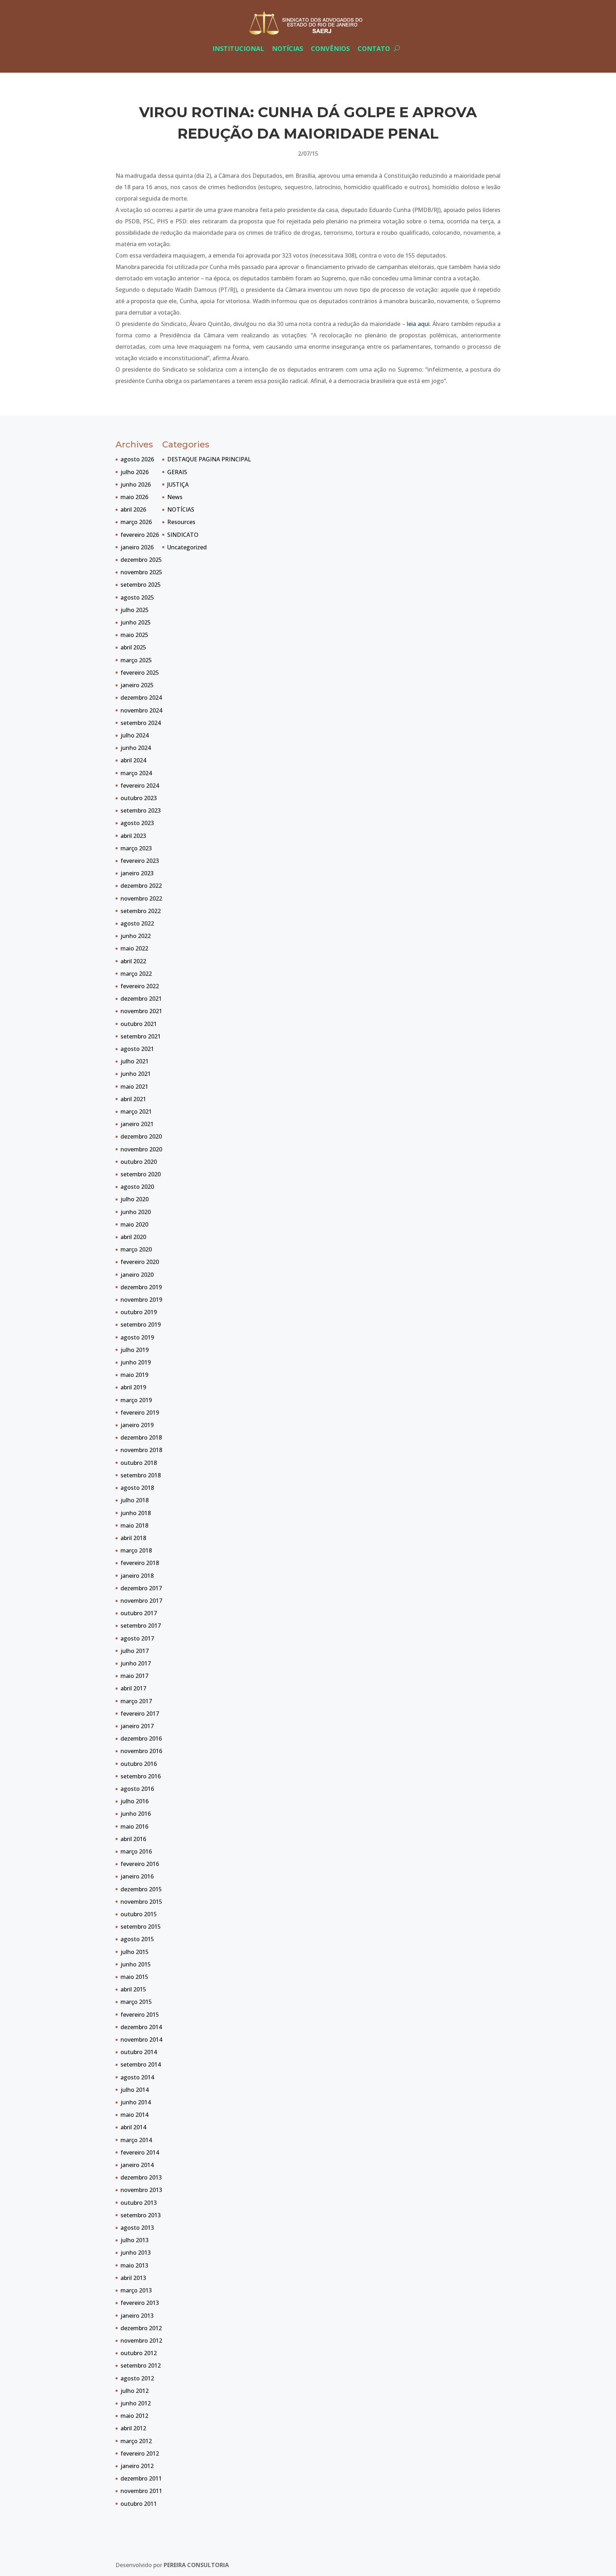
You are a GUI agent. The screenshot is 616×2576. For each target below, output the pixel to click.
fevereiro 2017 (140, 1714)
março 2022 (136, 974)
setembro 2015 (141, 1927)
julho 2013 (135, 2240)
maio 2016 (134, 1826)
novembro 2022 (141, 898)
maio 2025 (134, 635)
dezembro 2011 (141, 2478)
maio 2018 (134, 1525)
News (175, 497)
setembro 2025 (141, 585)
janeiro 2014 (137, 2165)
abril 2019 (133, 1387)
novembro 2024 (141, 710)
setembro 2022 (141, 911)
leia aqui (418, 324)
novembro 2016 (141, 1751)
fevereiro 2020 (140, 1262)
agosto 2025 (137, 597)
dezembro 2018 (141, 1437)
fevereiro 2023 (140, 861)
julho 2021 (135, 1061)
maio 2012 (134, 2416)
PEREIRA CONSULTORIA (196, 2565)
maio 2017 (134, 1676)
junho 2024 (136, 748)
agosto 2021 (137, 1049)
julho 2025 (135, 610)
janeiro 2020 (137, 1275)
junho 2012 (136, 2403)
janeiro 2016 (137, 1876)
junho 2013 (136, 2253)
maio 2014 (134, 2115)
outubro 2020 (139, 1162)
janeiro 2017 (137, 1726)
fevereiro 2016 (140, 1864)
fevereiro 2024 (140, 786)
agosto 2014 (137, 2077)
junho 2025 (136, 622)
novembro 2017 (141, 1601)
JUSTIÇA (178, 484)
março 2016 (136, 1851)
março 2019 (136, 1400)
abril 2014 (133, 2127)
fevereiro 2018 (140, 1563)
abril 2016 (133, 1839)
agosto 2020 (137, 1187)
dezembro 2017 (141, 1588)
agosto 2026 (137, 459)
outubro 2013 (139, 2203)
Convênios (330, 48)
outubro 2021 (139, 1024)
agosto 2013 (137, 2228)
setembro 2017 (141, 1626)
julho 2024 (135, 735)
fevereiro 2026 (140, 535)
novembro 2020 (141, 1149)
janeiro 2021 (137, 1124)
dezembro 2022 (141, 886)
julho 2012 (135, 2391)
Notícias (288, 48)
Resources (181, 522)
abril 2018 (133, 1538)
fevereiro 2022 (140, 986)
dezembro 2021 (141, 999)
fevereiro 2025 (140, 673)
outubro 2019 (139, 1312)
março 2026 (136, 522)
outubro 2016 (139, 1764)
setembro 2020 (141, 1174)
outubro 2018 (139, 1463)
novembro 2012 (141, 2341)
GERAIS (177, 472)
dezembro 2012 (141, 2328)
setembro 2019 (141, 1325)
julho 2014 (135, 2090)
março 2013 (136, 2290)
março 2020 (136, 1249)
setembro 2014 (141, 2064)
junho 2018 (136, 1513)
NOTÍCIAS (181, 509)
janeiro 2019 (137, 1425)
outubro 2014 (139, 2052)
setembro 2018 (141, 1475)
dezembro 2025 (141, 560)
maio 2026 (134, 497)
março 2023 (136, 848)
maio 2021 (134, 1087)
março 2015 (136, 2002)
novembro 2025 (141, 572)
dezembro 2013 (141, 2177)
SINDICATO (183, 535)
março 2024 (136, 773)
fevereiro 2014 (140, 2152)
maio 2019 (134, 1375)
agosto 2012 (137, 2378)
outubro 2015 (139, 1914)
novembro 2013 (141, 2190)
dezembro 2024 (141, 698)
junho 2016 (136, 1814)
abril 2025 (133, 647)
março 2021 (136, 1111)
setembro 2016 (141, 1776)
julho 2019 (135, 1350)
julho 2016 (135, 1801)
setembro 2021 (141, 1036)
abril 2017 (133, 1688)
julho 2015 (135, 1952)
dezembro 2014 (141, 2027)
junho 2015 (136, 1964)
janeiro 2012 (137, 2466)
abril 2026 (133, 509)
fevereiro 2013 (140, 2303)
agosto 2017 (137, 1638)
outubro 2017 (139, 1613)
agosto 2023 (137, 823)
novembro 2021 (141, 1011)
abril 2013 (133, 2278)
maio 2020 (134, 1224)
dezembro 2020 (141, 1136)
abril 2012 (133, 2428)
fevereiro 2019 (140, 1413)
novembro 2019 (141, 1300)
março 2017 (136, 1701)
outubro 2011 (139, 2504)
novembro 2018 (141, 1450)
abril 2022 (133, 961)
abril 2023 (133, 836)
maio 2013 (134, 2265)
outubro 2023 (139, 798)
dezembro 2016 (141, 1738)
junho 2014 (136, 2102)
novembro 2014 (141, 2039)
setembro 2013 (141, 2215)
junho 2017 (136, 1663)
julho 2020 (135, 1199)
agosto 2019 (137, 1337)
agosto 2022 (137, 923)
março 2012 (136, 2441)
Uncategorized (187, 547)
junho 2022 (136, 936)
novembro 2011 (141, 2491)
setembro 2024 (141, 723)
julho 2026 (135, 472)
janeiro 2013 (137, 2316)
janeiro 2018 (137, 1576)
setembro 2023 (141, 810)
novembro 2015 (141, 1902)
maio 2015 (134, 1977)
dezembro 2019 (141, 1287)
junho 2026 (136, 484)
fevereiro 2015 (140, 2015)
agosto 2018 (137, 1488)
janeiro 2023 (137, 873)
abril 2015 (133, 1989)
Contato (374, 48)
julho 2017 (135, 1651)
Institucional (238, 48)
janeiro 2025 (137, 685)
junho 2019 (136, 1362)
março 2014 (136, 2140)
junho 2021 (136, 1074)
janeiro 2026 (137, 547)
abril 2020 (133, 1237)
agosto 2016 (137, 1789)
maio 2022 (134, 948)
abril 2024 (133, 760)
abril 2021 (133, 1099)
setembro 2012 (141, 2365)
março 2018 (136, 1550)
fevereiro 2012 (140, 2453)
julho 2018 (135, 1500)
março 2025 (136, 660)
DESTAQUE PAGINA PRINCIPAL (209, 459)
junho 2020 (136, 1212)
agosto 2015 (137, 1939)
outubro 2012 (139, 2353)
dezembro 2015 (141, 1889)
